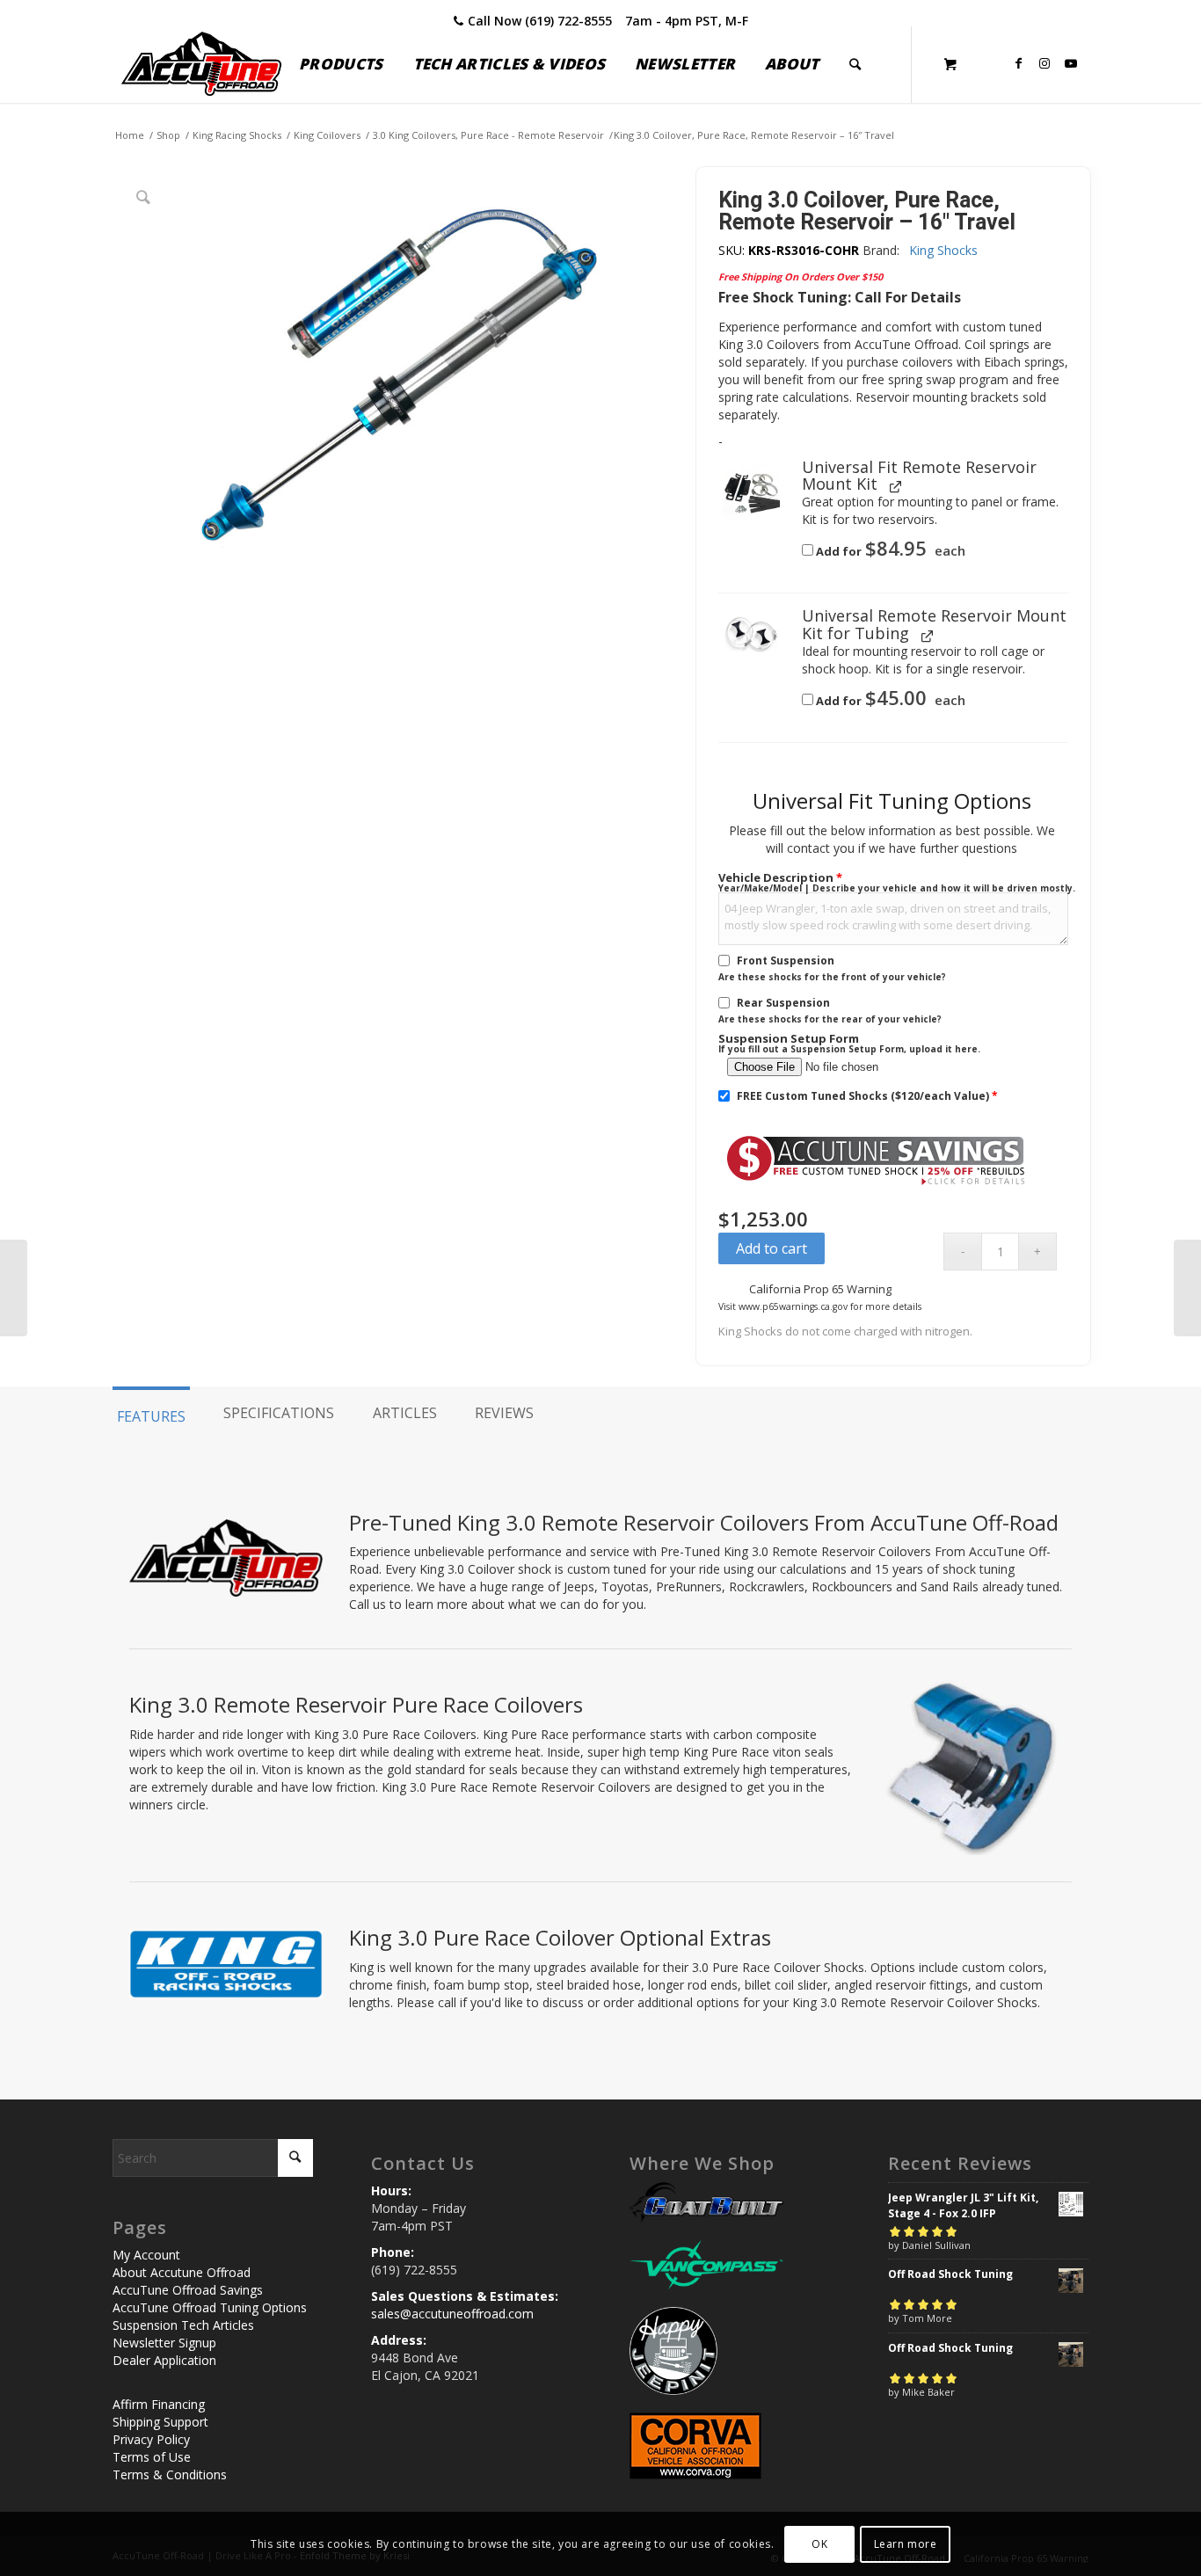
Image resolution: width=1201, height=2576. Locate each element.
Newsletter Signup (164, 2343)
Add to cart (772, 1248)
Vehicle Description (780, 878)
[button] (751, 492)
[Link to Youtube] (1071, 63)
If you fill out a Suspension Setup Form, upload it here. (849, 1049)
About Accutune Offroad (182, 2272)
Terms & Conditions (170, 2474)
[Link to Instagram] (1045, 63)
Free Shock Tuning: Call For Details (840, 297)
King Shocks (943, 250)
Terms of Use (152, 2457)
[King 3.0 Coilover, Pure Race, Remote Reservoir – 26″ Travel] (1187, 1288)
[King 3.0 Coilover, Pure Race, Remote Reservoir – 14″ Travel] (14, 1288)
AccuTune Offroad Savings (188, 2290)
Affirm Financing (159, 2404)
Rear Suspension (783, 1003)
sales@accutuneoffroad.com (452, 2314)
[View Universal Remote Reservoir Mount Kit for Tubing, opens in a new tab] (928, 635)
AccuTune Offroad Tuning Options (210, 2307)
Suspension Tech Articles (183, 2325)
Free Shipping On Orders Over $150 (801, 277)
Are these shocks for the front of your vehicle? (832, 977)
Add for (889, 551)
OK (819, 2543)
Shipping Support (160, 2422)
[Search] (855, 64)
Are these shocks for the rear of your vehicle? (830, 1019)
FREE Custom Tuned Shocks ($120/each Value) (867, 1096)
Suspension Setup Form (789, 1039)
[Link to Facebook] (1018, 63)
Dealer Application (164, 2360)
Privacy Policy (151, 2439)
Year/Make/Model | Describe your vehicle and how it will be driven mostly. (897, 888)
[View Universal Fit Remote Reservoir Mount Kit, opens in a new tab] (896, 486)
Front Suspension (786, 961)
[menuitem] (341, 64)
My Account (146, 2255)
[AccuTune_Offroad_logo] (201, 64)
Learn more (906, 2543)
